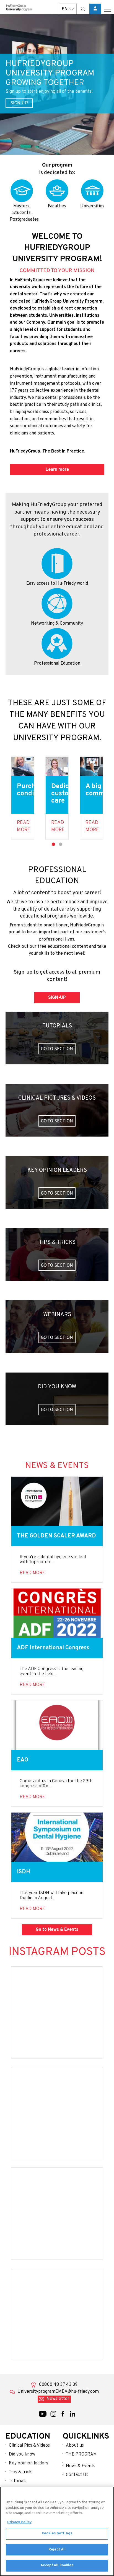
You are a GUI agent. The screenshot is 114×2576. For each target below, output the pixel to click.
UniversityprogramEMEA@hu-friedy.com (58, 2392)
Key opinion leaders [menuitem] (28, 2463)
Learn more (57, 470)
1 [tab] (53, 844)
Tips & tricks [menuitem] (21, 2472)
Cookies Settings (57, 2534)
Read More (24, 826)
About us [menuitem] (75, 2446)
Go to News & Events (57, 1930)
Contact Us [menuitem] (77, 2475)
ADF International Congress (53, 1648)
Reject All (57, 2550)
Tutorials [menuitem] (18, 2481)
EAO (23, 1760)
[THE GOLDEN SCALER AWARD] (57, 1501)
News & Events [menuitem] (81, 2466)
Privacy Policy (19, 2522)
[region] (57, 2531)
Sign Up (19, 103)
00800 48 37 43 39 (58, 2385)
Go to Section (57, 1049)
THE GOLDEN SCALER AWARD (56, 1536)
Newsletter (58, 2399)
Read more (58, 826)
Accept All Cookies (57, 2565)
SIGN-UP (57, 998)
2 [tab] (61, 844)
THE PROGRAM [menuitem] (81, 2454)
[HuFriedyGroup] (19, 8)
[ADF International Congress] (57, 1613)
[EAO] (57, 1725)
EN (65, 9)
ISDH (24, 1872)
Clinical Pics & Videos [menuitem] (29, 2446)
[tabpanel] (23, 798)
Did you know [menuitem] (22, 2454)
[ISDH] (57, 1837)
